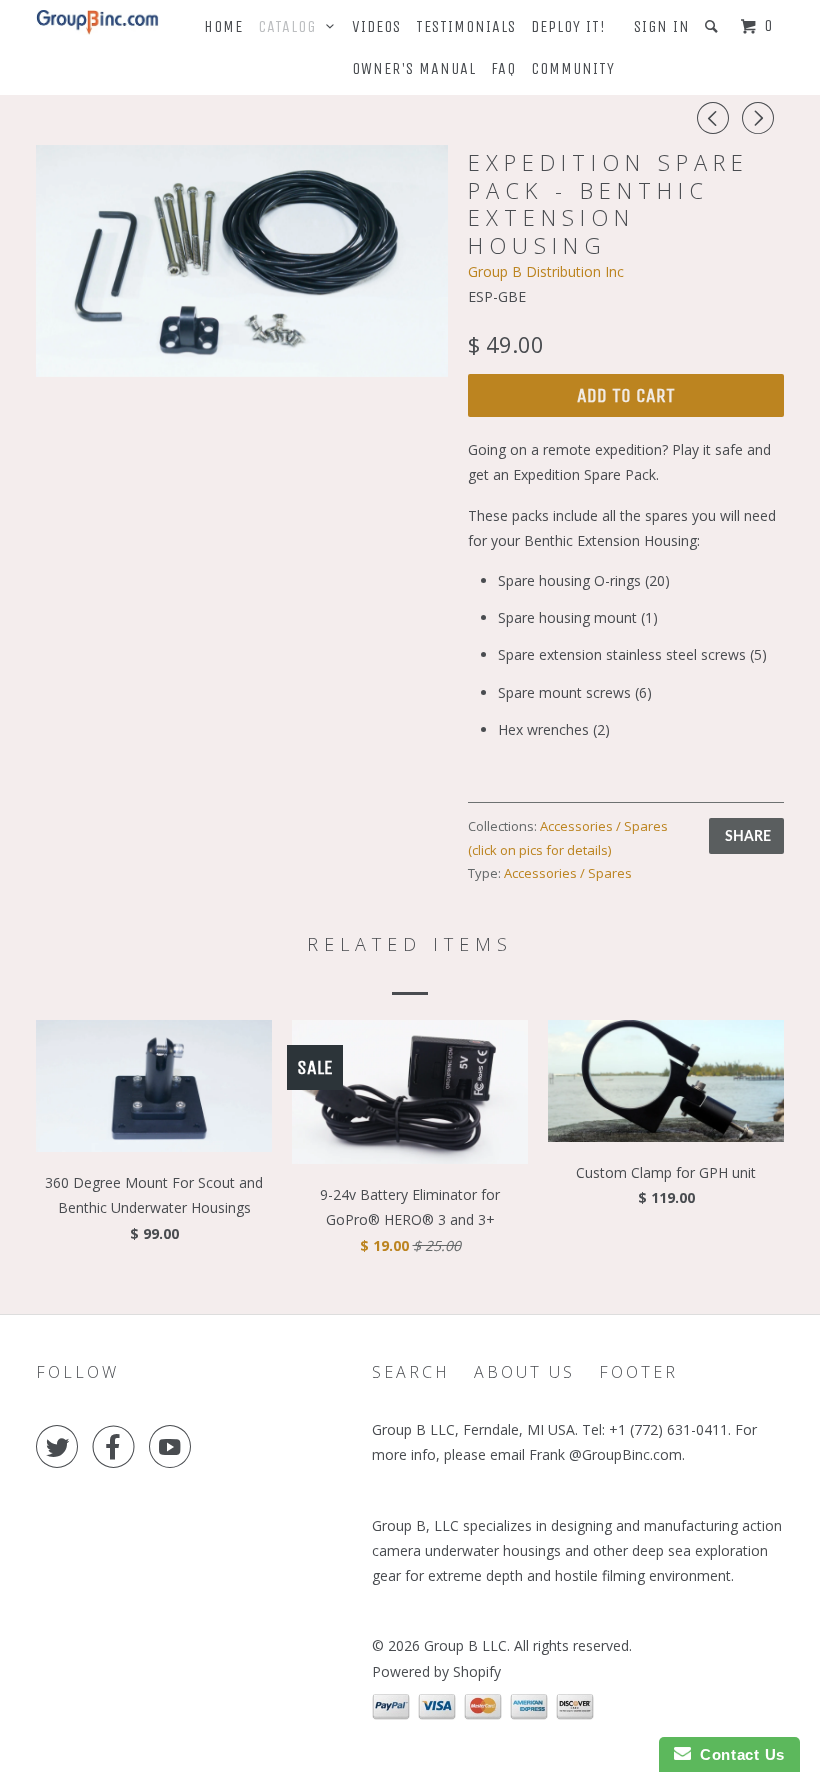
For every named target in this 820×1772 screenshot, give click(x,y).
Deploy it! (568, 26)
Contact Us (738, 1754)
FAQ (503, 68)
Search (411, 1372)
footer (638, 1372)
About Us (524, 1372)
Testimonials (466, 26)
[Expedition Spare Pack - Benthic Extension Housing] (242, 261)
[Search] (713, 26)
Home (223, 26)
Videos (376, 26)
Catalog (292, 26)
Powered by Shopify (436, 1671)
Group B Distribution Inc (546, 271)
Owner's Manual (414, 68)
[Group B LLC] (98, 22)
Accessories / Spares (568, 873)
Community (573, 68)
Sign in (662, 26)
